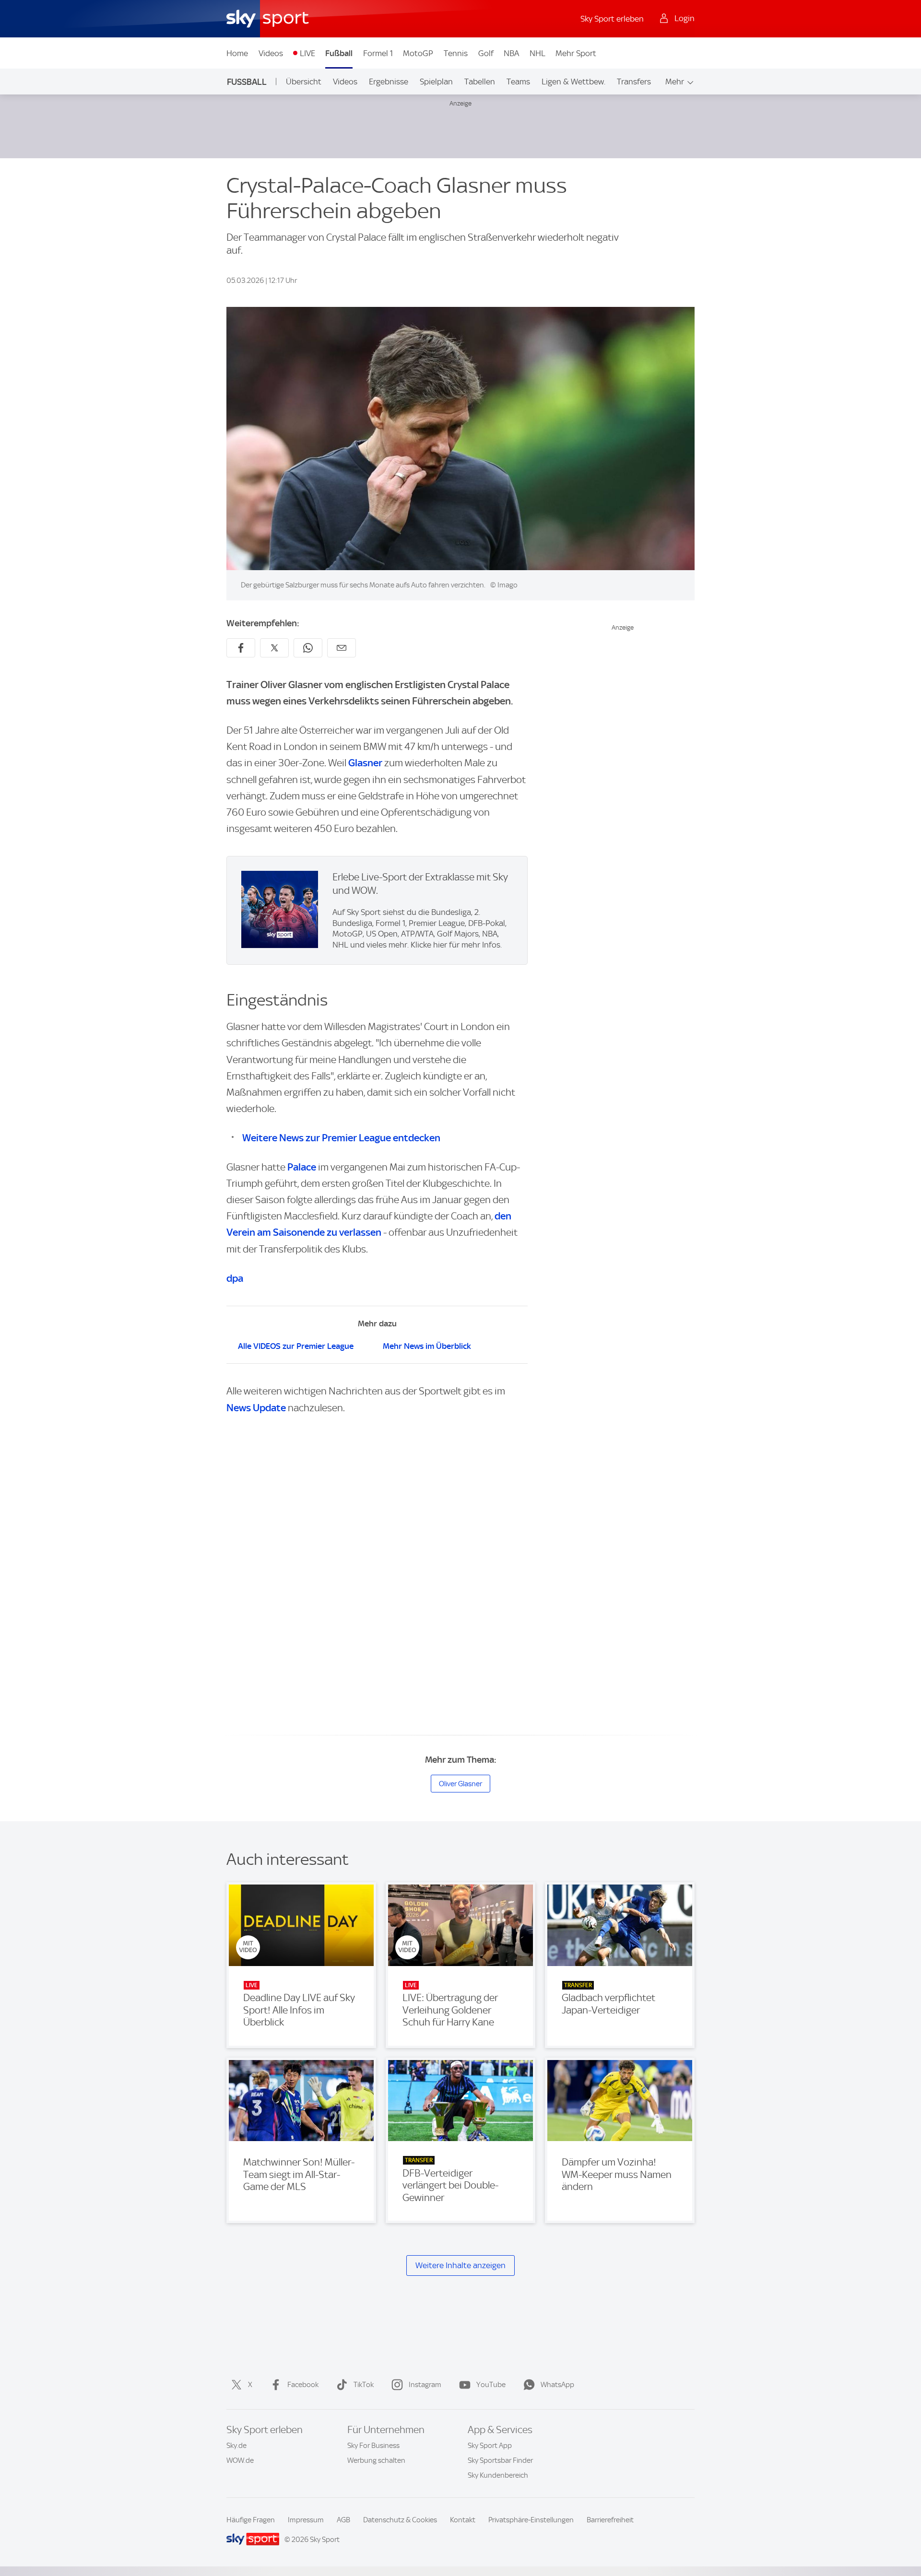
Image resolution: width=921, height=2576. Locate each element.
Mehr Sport (576, 53)
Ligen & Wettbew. (573, 82)
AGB (343, 2520)
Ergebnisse (389, 82)
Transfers (634, 82)
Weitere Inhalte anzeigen (460, 2265)
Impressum (306, 2520)
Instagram (425, 2385)
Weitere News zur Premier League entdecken (341, 1138)
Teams (518, 82)
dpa (235, 1278)
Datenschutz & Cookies (400, 2520)
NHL (537, 53)
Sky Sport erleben (612, 19)
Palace (302, 1167)
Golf (486, 53)
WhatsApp (557, 2385)
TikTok (364, 2385)
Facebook (303, 2385)
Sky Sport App (490, 2446)
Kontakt (463, 2520)
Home (237, 53)
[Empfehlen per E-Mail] (342, 648)
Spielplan (436, 82)
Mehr (675, 82)
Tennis (456, 53)
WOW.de (240, 2460)
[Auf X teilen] (274, 648)
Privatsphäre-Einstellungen (531, 2520)
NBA (511, 53)
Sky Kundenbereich (498, 2475)
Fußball (339, 53)
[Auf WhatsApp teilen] (308, 648)
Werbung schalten (376, 2460)
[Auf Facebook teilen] (241, 648)
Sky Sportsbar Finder (500, 2460)
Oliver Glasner (460, 1784)
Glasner (365, 763)
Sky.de (236, 2446)
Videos (271, 53)
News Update (256, 1408)
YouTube (491, 2385)
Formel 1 (378, 53)
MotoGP (418, 53)
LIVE (307, 53)
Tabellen (480, 82)
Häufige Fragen (251, 2520)
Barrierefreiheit (610, 2520)
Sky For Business (373, 2446)
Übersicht (304, 82)
